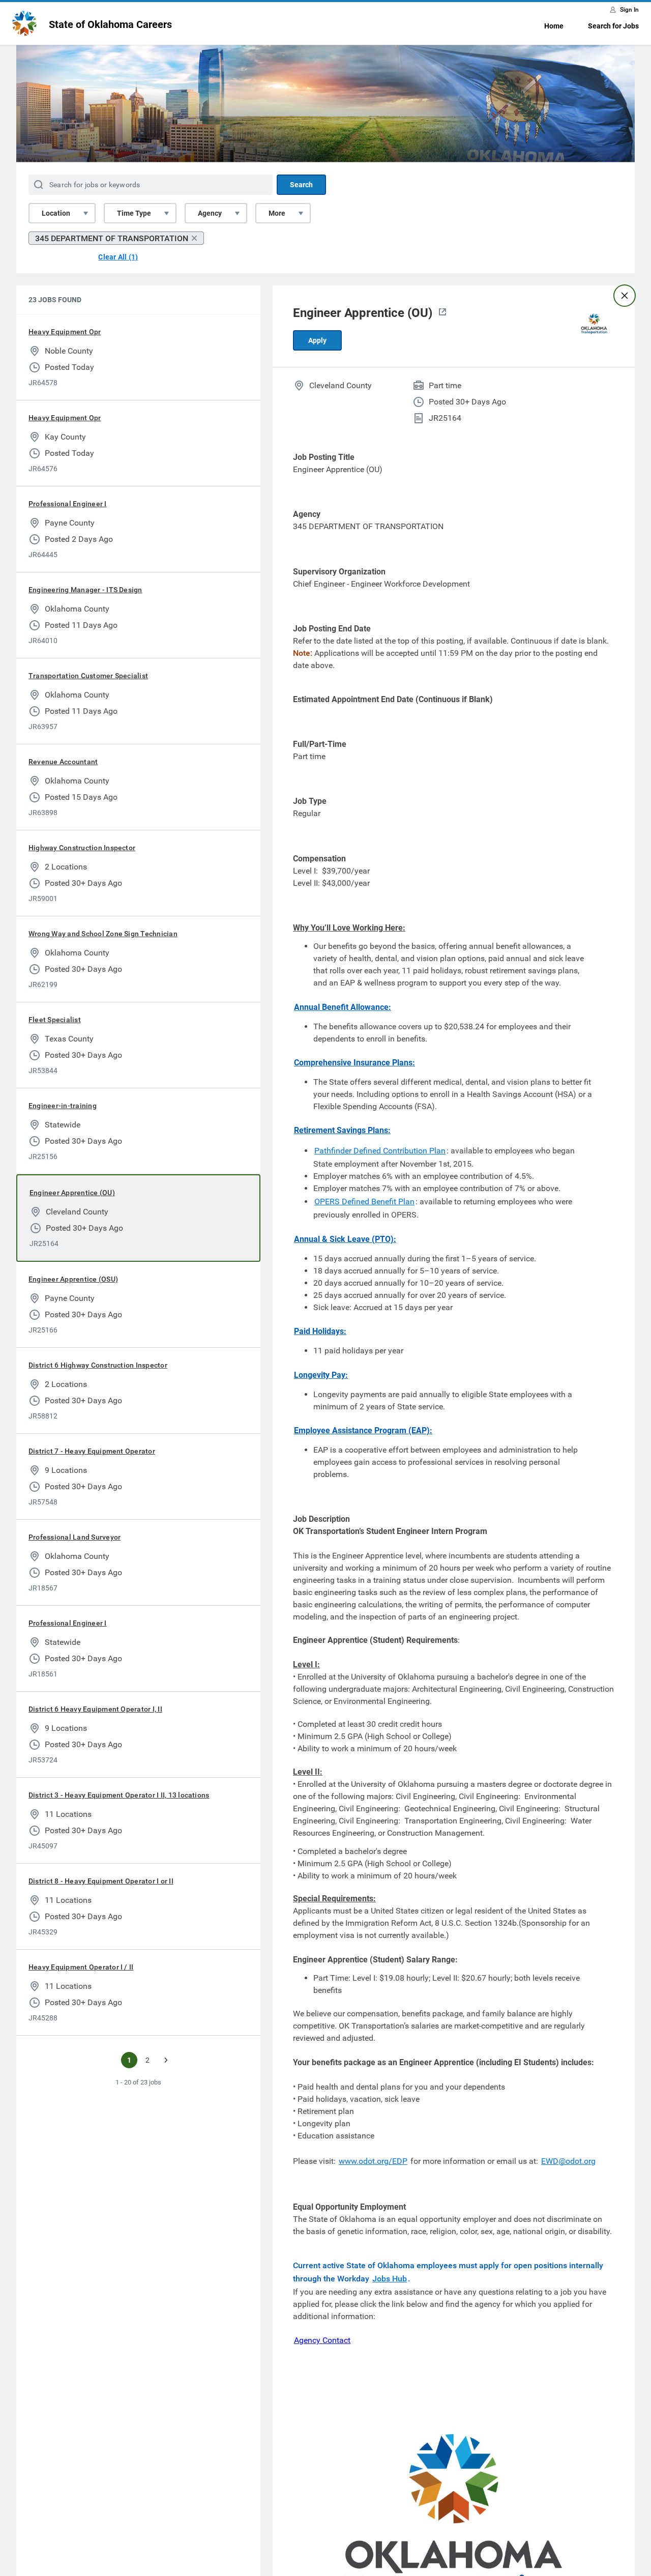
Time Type (134, 213)
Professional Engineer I (68, 504)
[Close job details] (625, 296)
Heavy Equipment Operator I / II (81, 1967)
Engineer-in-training (63, 1106)
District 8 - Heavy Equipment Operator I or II (101, 1881)
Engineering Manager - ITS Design (85, 590)
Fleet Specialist (55, 1020)
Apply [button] (317, 340)
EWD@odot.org (568, 2161)
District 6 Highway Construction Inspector (98, 1365)
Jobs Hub (390, 2279)
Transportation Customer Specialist (88, 676)
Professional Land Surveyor (75, 1537)
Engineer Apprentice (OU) (72, 1193)
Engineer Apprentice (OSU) (73, 1279)
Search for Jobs (613, 26)
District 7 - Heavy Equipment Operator (92, 1451)
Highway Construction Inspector (82, 848)
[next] (166, 2060)
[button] (442, 313)
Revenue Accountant (63, 762)
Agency (210, 213)
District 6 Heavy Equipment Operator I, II (95, 1709)
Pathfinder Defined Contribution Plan (380, 1151)
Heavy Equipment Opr (65, 332)
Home (554, 26)
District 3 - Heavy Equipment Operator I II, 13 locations (119, 1795)
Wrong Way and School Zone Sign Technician (103, 934)
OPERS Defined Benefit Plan (364, 1202)
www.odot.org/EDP (373, 2161)
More (277, 213)
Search (301, 185)
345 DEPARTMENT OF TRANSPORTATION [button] (112, 238)
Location (56, 213)
